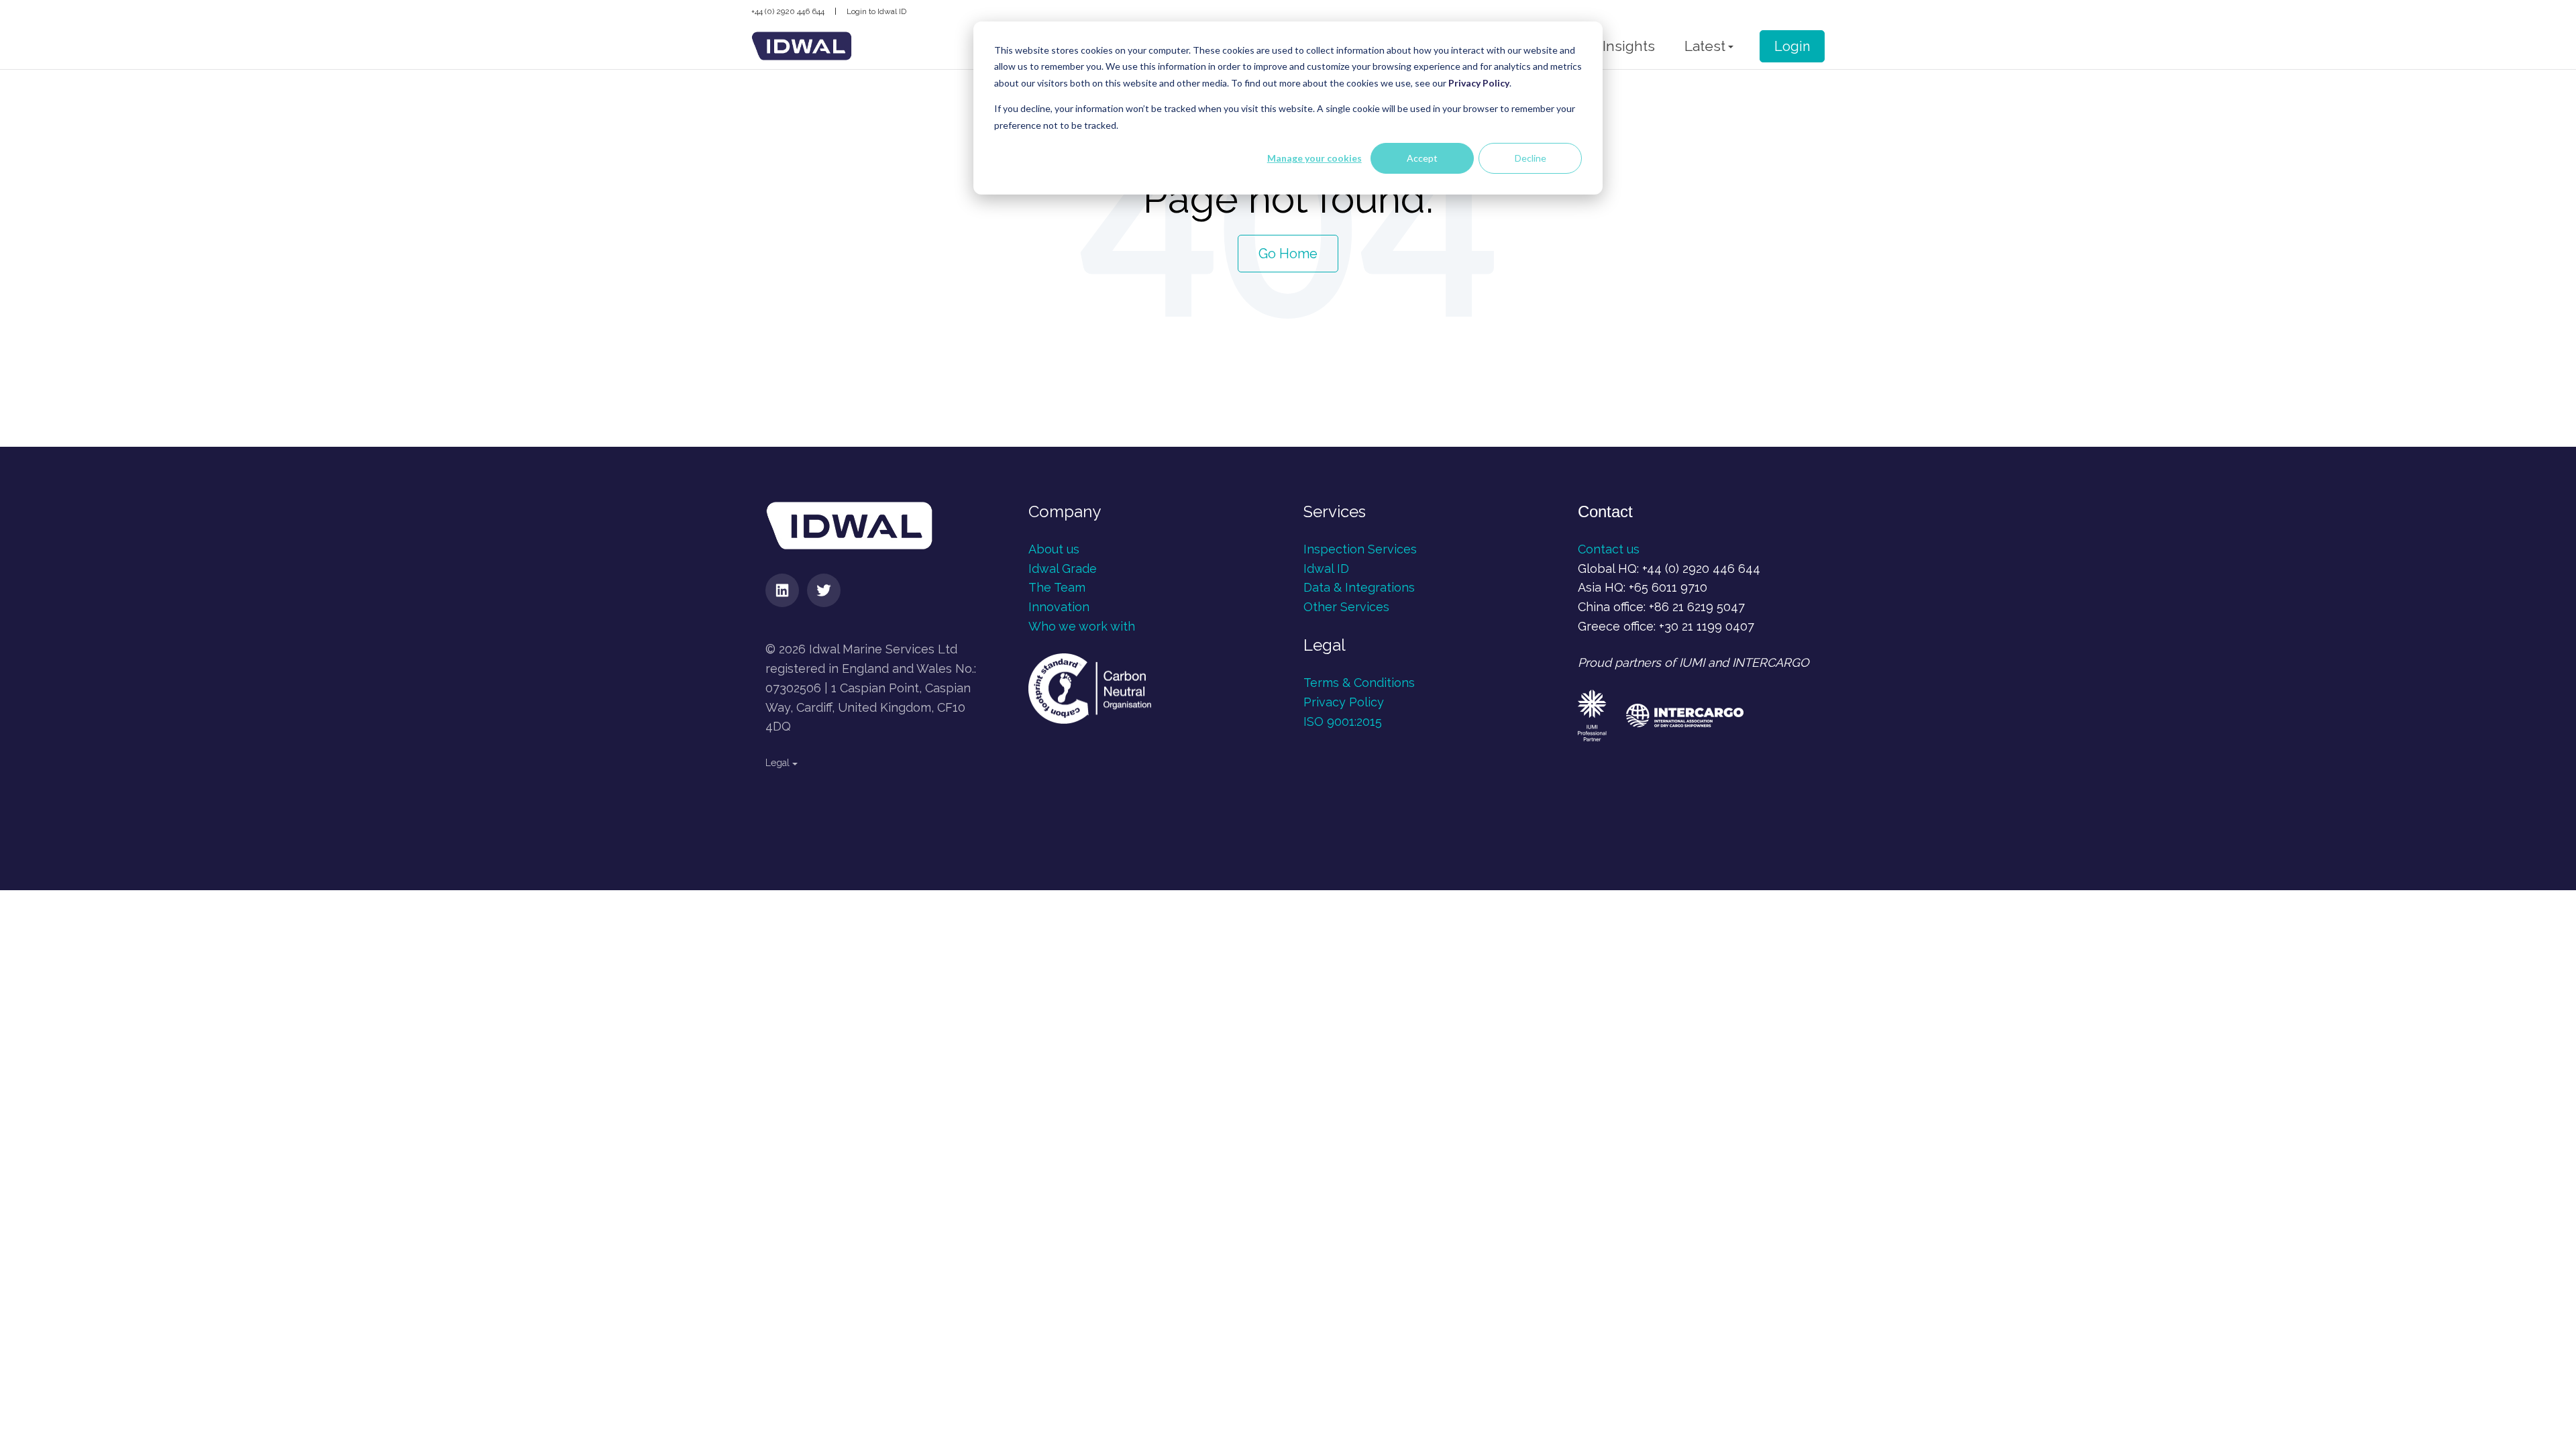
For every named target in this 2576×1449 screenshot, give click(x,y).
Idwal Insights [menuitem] (1610, 46)
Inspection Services (1362, 549)
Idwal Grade (1063, 569)
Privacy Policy (1344, 702)
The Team (1057, 587)
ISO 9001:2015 (1343, 721)
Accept (1422, 158)
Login (1792, 46)
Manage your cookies (1314, 158)
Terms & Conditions (1359, 683)
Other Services (1346, 607)
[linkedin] (782, 590)
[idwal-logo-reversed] (802, 46)
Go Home (1288, 254)
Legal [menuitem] (777, 763)
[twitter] (824, 590)
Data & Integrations (1359, 587)
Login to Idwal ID (876, 11)
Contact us (1609, 549)
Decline (1531, 158)
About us (1054, 549)
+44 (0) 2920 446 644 (788, 11)
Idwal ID (1326, 569)
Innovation (1059, 607)
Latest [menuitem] (1705, 46)
